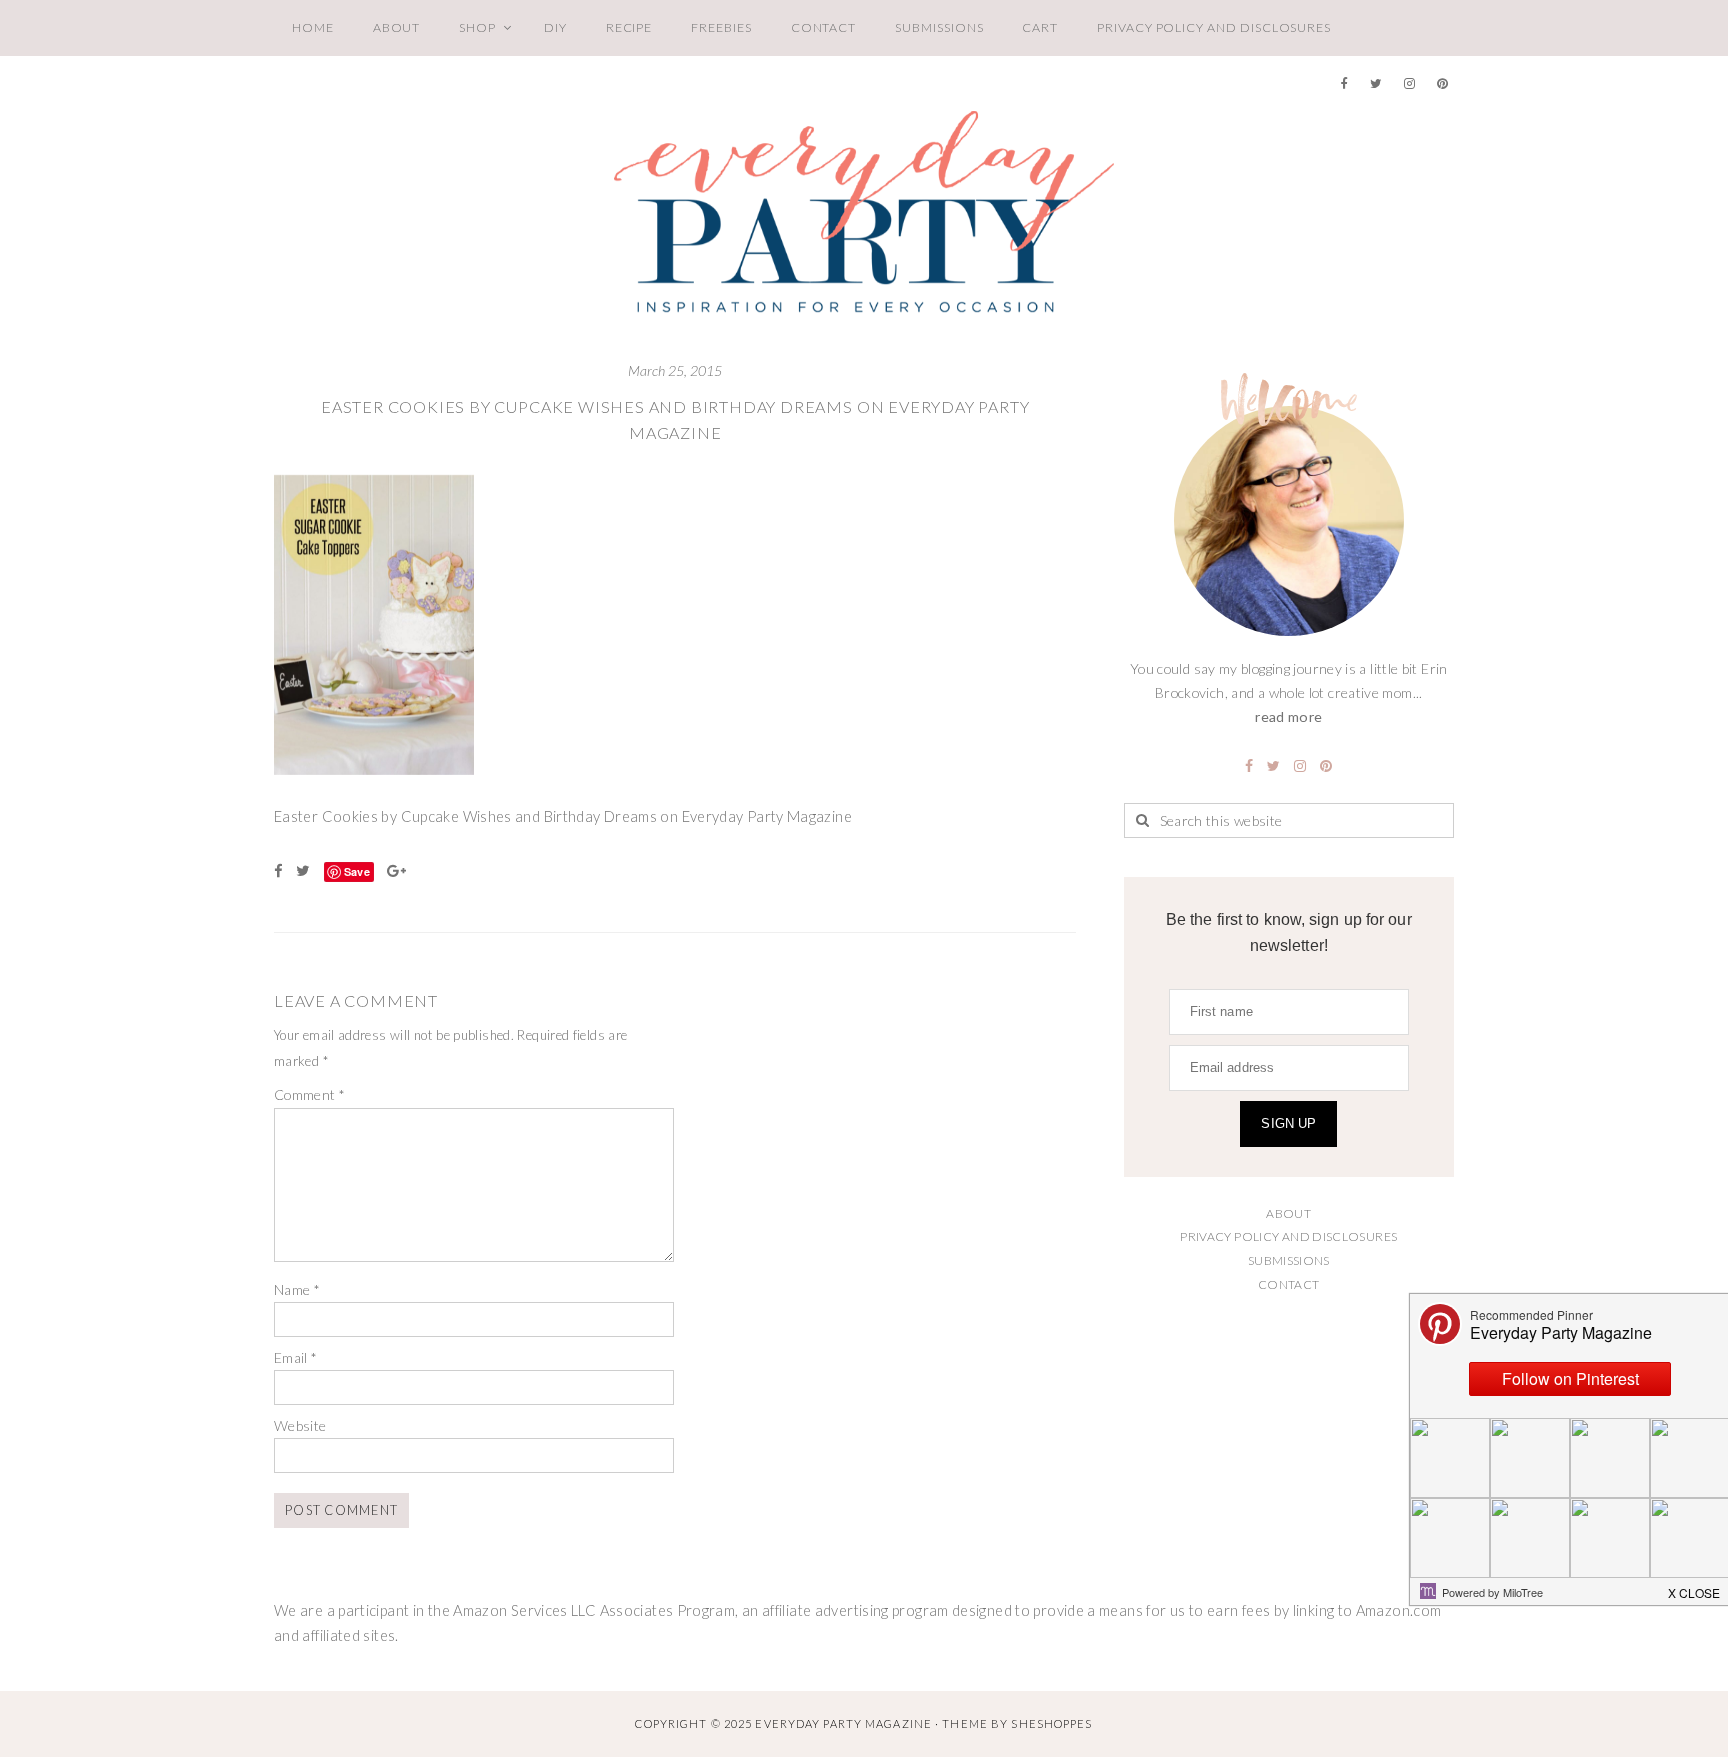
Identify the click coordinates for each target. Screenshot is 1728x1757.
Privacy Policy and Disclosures (1214, 27)
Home (313, 27)
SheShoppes (1051, 1723)
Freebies (721, 27)
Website (300, 1425)
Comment (309, 1094)
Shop (477, 27)
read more (1288, 716)
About (397, 27)
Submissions (939, 27)
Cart (1040, 27)
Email (296, 1357)
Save (357, 871)
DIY (555, 27)
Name (297, 1289)
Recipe (629, 27)
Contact (824, 27)
